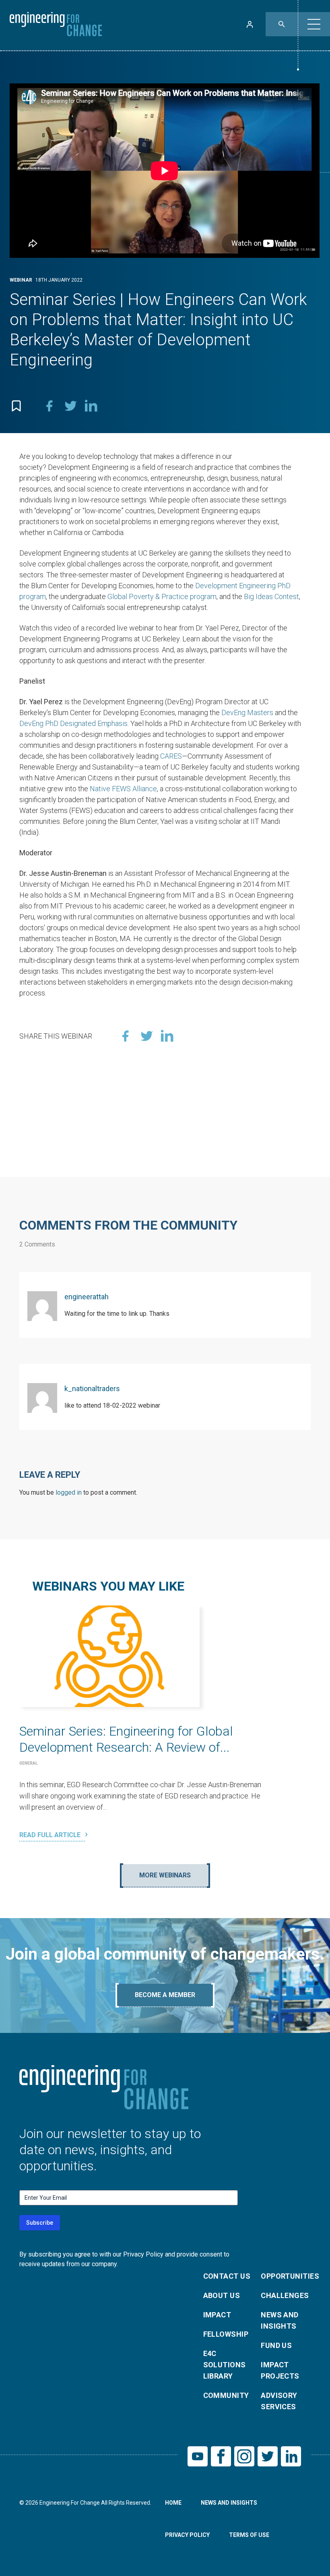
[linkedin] (91, 406)
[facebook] (49, 406)
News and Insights (280, 2320)
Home (173, 2503)
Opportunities (285, 2276)
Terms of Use (249, 2535)
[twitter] (70, 406)
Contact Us (227, 2276)
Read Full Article (51, 1835)
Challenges (285, 2295)
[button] (314, 24)
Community (226, 2395)
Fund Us (276, 2345)
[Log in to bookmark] (16, 406)
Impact (217, 2315)
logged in (69, 1492)
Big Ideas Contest (271, 596)
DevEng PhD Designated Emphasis (73, 723)
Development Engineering (235, 586)
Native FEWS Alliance (123, 789)
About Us (222, 2295)
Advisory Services (279, 2401)
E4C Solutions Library (225, 2365)
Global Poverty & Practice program (162, 596)
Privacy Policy (187, 2535)
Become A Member (165, 1995)
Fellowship (226, 2334)
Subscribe (40, 2223)
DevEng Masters (247, 712)
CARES (171, 756)
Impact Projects (280, 2370)
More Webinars (165, 1875)
